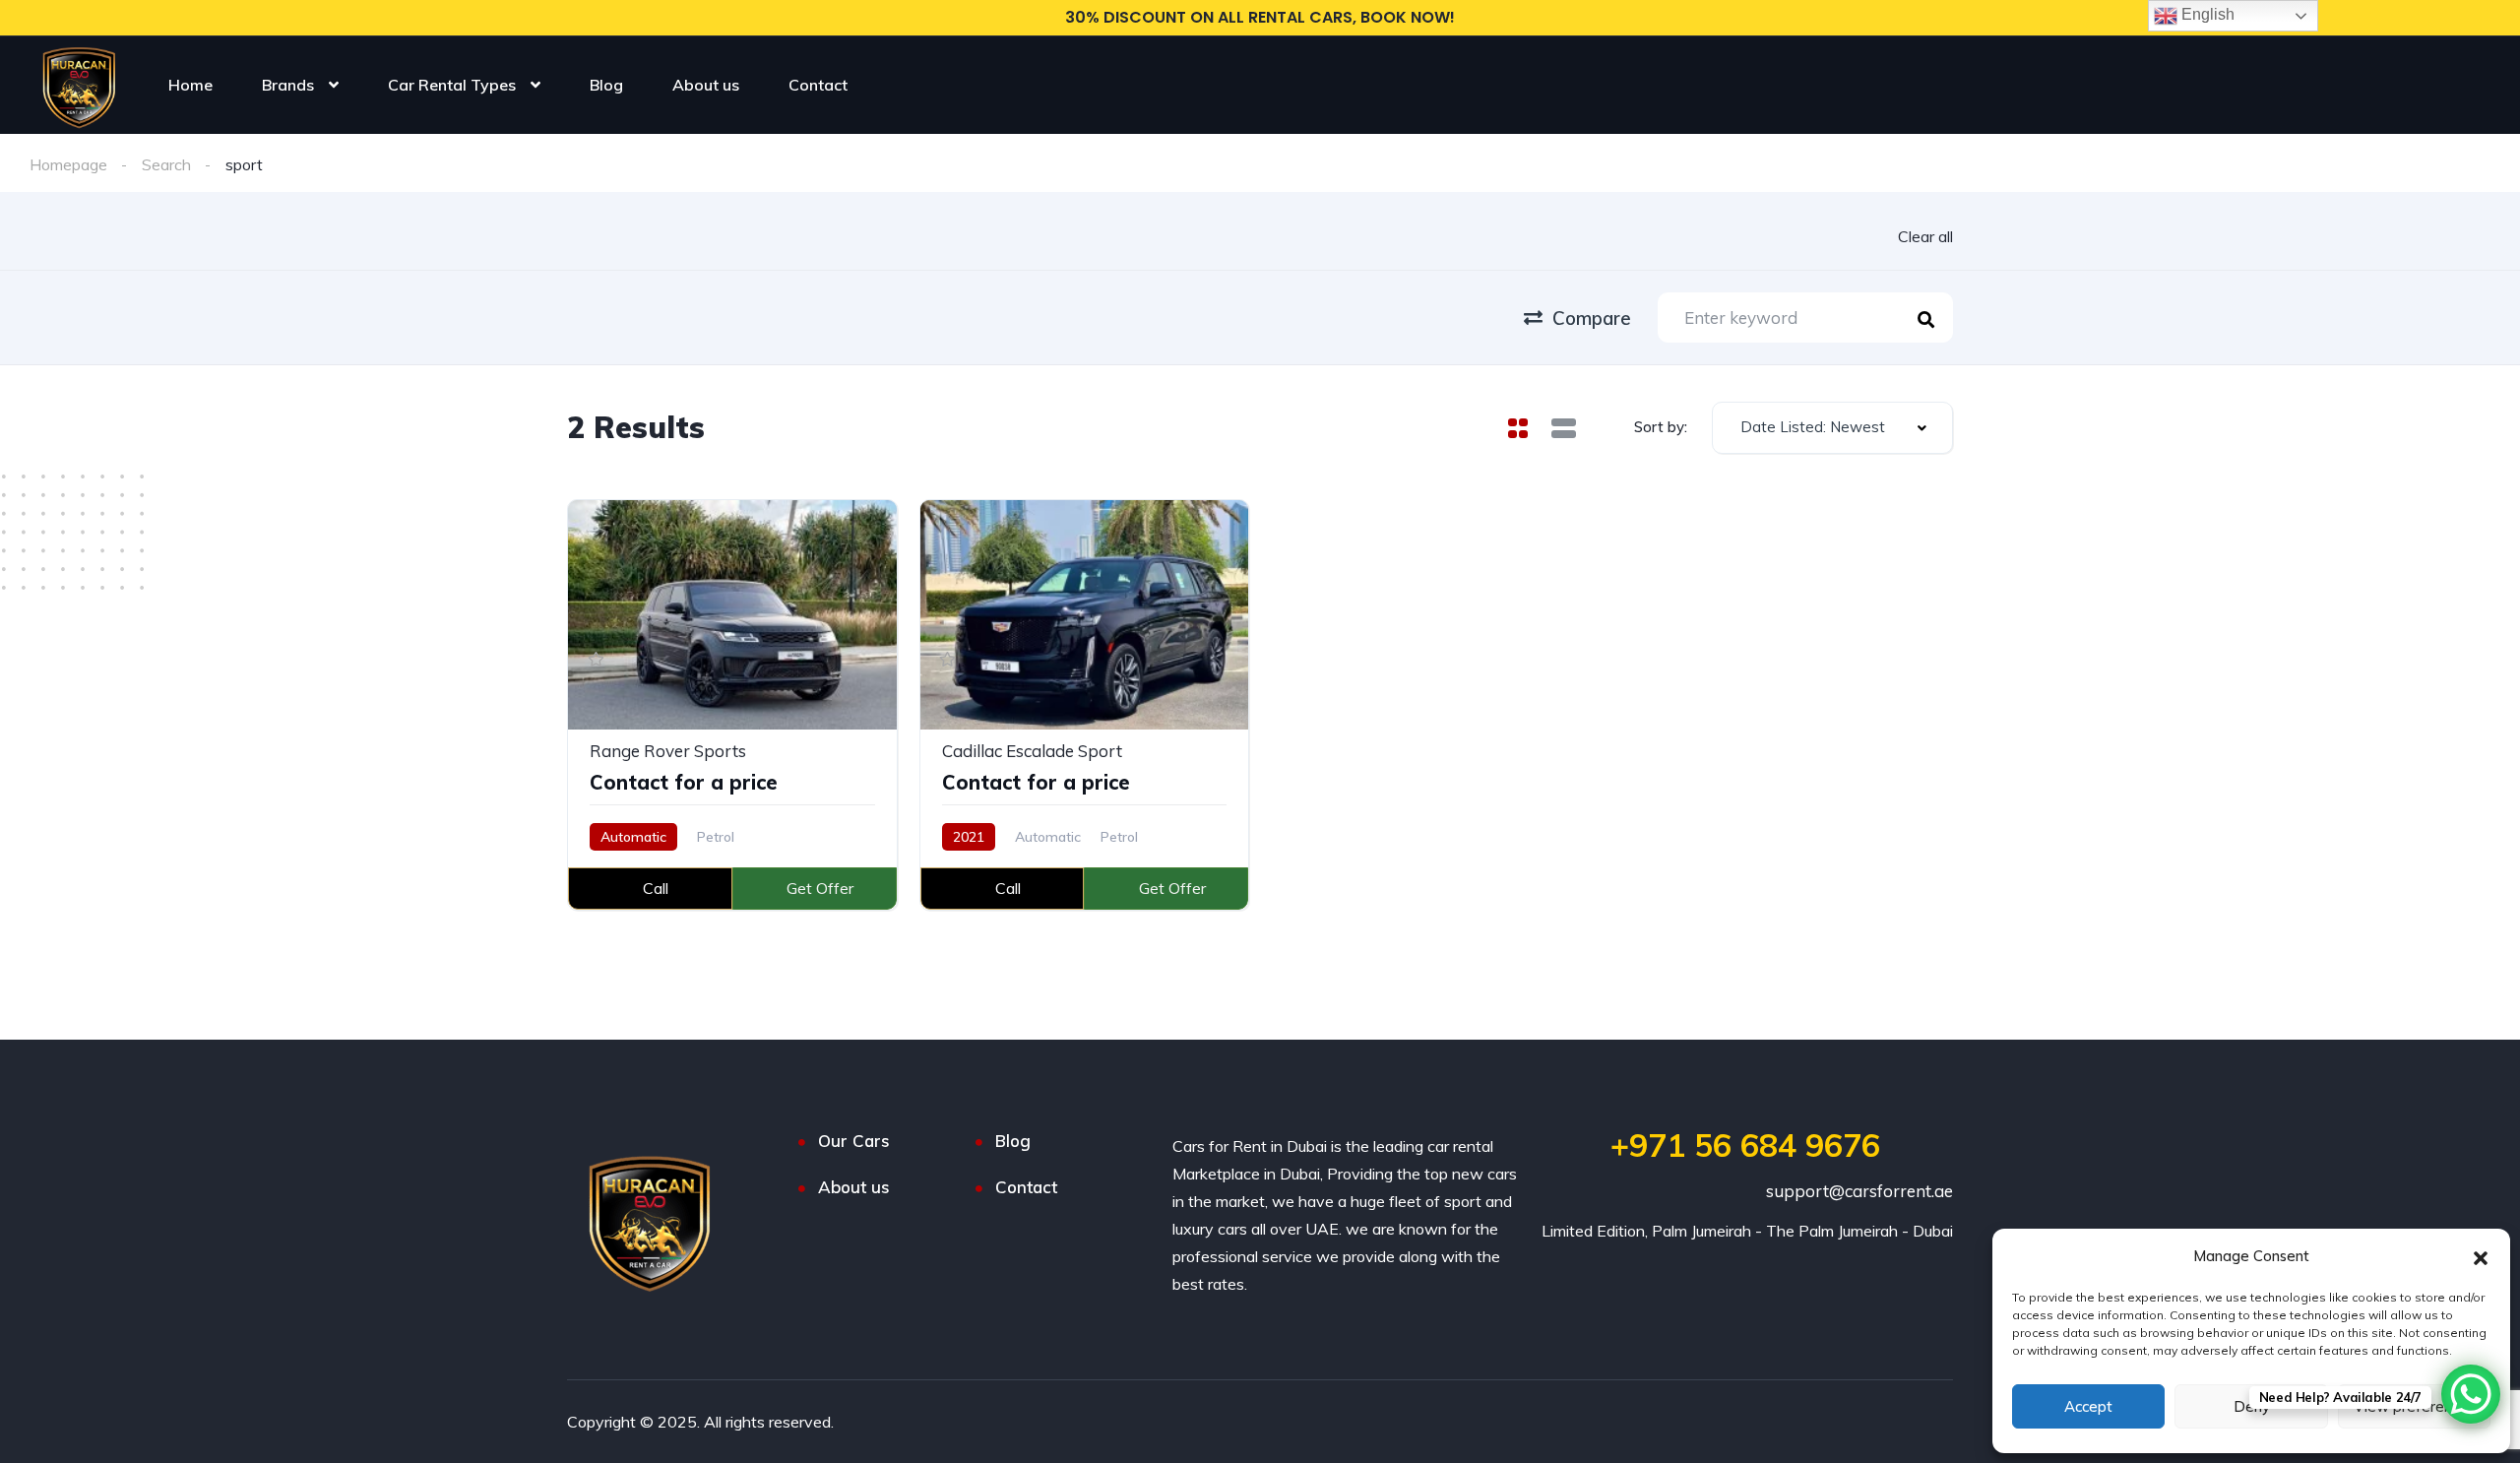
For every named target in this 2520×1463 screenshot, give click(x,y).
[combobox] (1832, 428)
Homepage (68, 164)
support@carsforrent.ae (1859, 1191)
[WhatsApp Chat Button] (2471, 1394)
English (2206, 14)
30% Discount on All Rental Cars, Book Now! (1260, 17)
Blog (606, 85)
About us (706, 85)
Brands (288, 85)
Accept (2088, 1406)
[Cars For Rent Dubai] (78, 77)
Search (166, 164)
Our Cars (854, 1141)
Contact (818, 85)
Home (190, 85)
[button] (2481, 1256)
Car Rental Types (452, 85)
